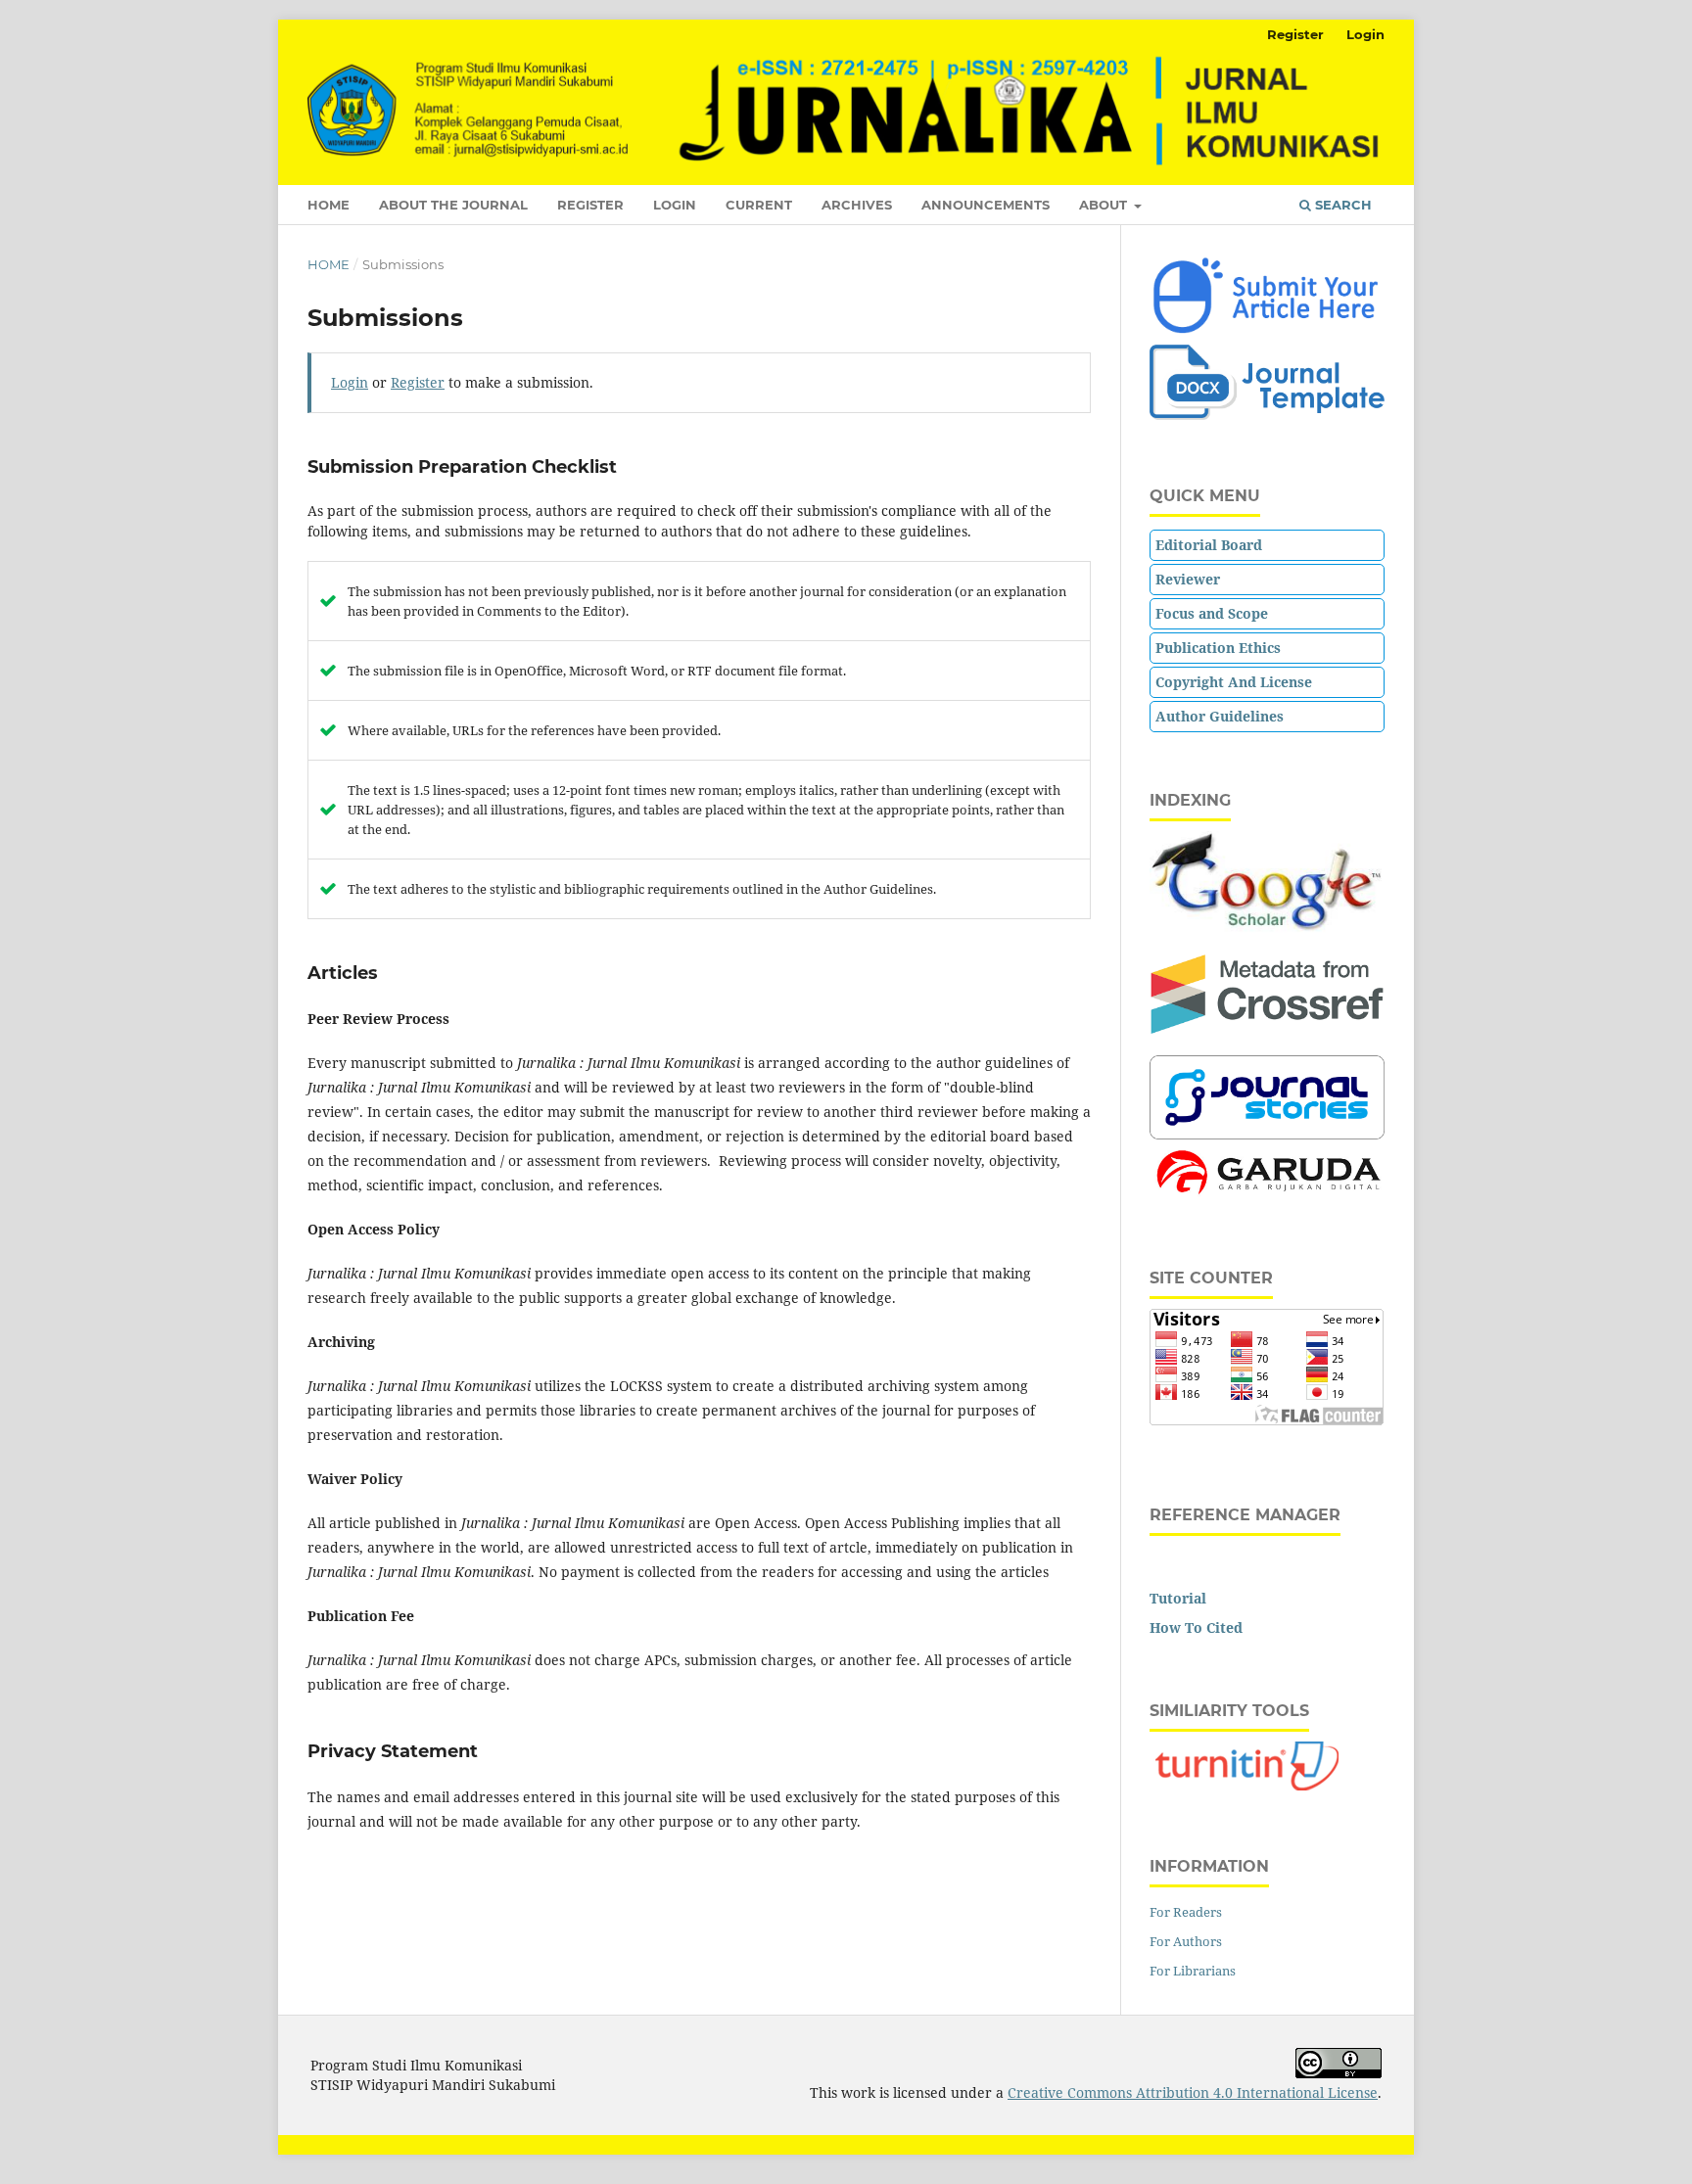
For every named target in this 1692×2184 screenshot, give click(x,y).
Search (1341, 205)
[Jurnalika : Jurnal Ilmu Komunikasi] (1267, 415)
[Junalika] (1267, 928)
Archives (857, 205)
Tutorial (1178, 1598)
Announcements (986, 205)
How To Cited (1196, 1627)
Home (329, 205)
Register (590, 205)
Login (675, 205)
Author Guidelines (1220, 716)
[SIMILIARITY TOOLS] (1247, 1785)
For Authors (1186, 1941)
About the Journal (453, 205)
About (1105, 205)
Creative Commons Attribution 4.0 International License (1193, 2092)
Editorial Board (1209, 545)
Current (759, 205)
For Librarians (1193, 1971)
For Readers (1186, 1912)
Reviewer (1188, 579)
